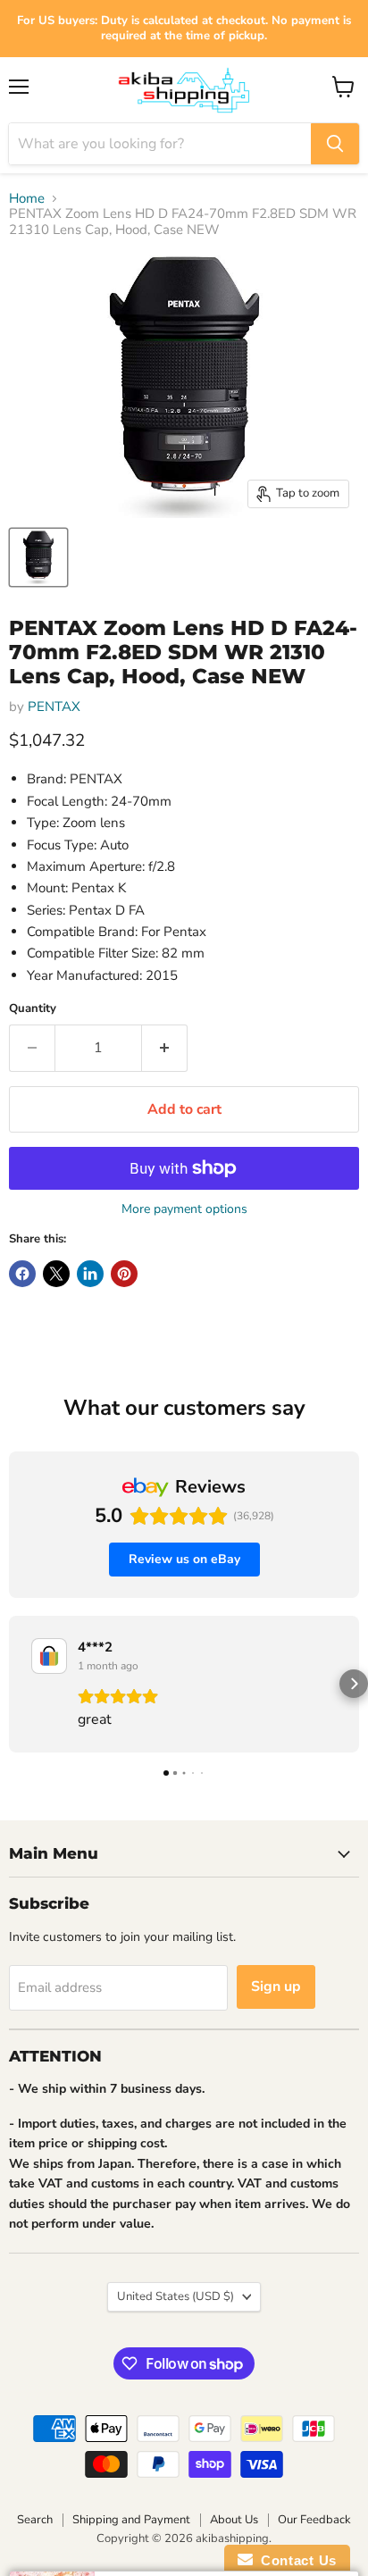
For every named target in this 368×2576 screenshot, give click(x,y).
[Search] (335, 144)
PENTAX (54, 707)
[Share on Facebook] (22, 1274)
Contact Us (295, 2560)
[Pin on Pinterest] (124, 1274)
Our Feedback (314, 2520)
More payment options (184, 1209)
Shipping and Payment (131, 2520)
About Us (234, 2520)
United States (176, 2296)
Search (35, 2520)
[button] (14, 1684)
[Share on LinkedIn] (90, 1274)
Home (27, 199)
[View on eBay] (49, 1656)
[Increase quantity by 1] (165, 1048)
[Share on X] (56, 1274)
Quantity (33, 1009)
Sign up (276, 1986)
